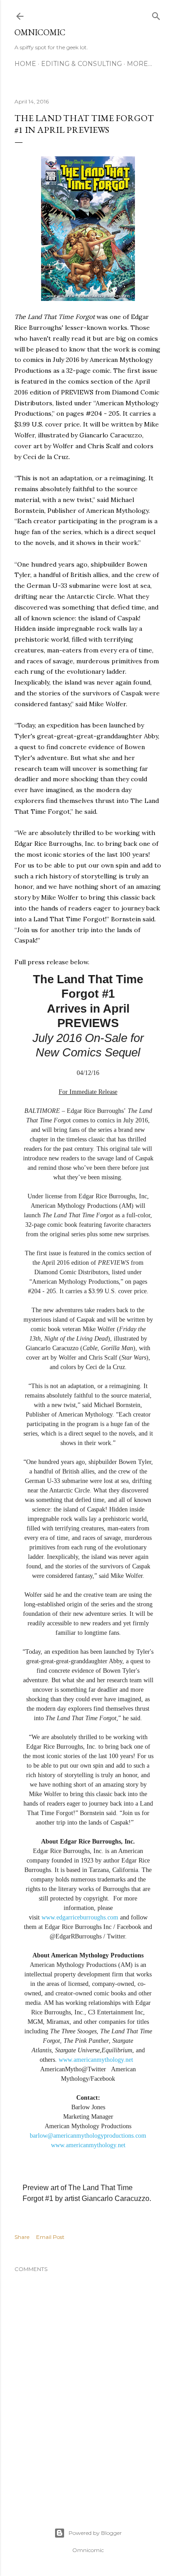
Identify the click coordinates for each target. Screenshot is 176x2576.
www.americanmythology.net (96, 2060)
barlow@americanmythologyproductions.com (88, 2136)
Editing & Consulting (81, 64)
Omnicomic (40, 32)
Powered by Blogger (95, 2533)
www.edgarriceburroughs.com (80, 1917)
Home (25, 64)
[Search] (156, 14)
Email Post (50, 2237)
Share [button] (22, 2237)
